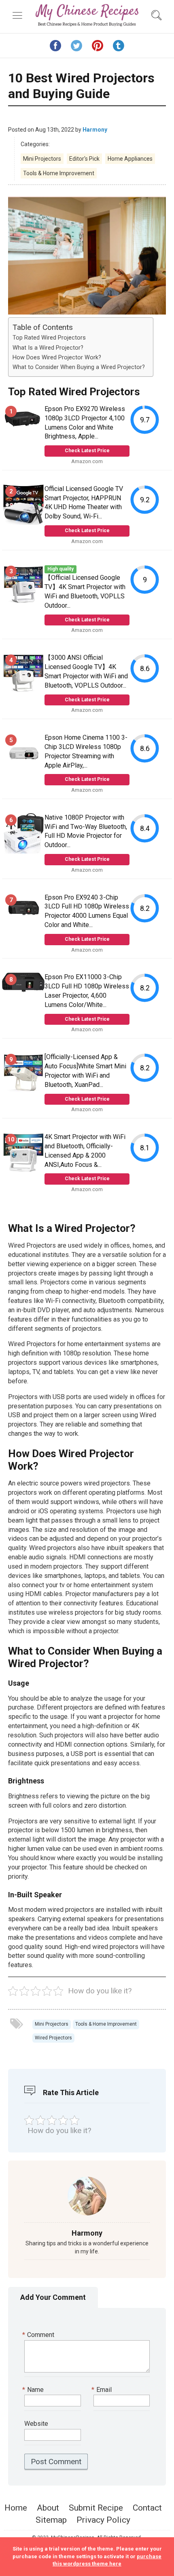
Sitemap (51, 2520)
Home (16, 2508)
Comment (39, 2335)
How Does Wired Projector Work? (57, 358)
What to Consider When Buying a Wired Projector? (79, 367)
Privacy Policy (103, 2520)
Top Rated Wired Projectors (49, 338)
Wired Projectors (53, 2038)
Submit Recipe (96, 2508)
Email (103, 2390)
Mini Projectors (42, 159)
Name (34, 2390)
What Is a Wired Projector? (48, 348)
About (48, 2508)
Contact (147, 2508)
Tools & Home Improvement (59, 173)
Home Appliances (130, 159)
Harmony (95, 130)
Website (36, 2424)
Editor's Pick (84, 159)
